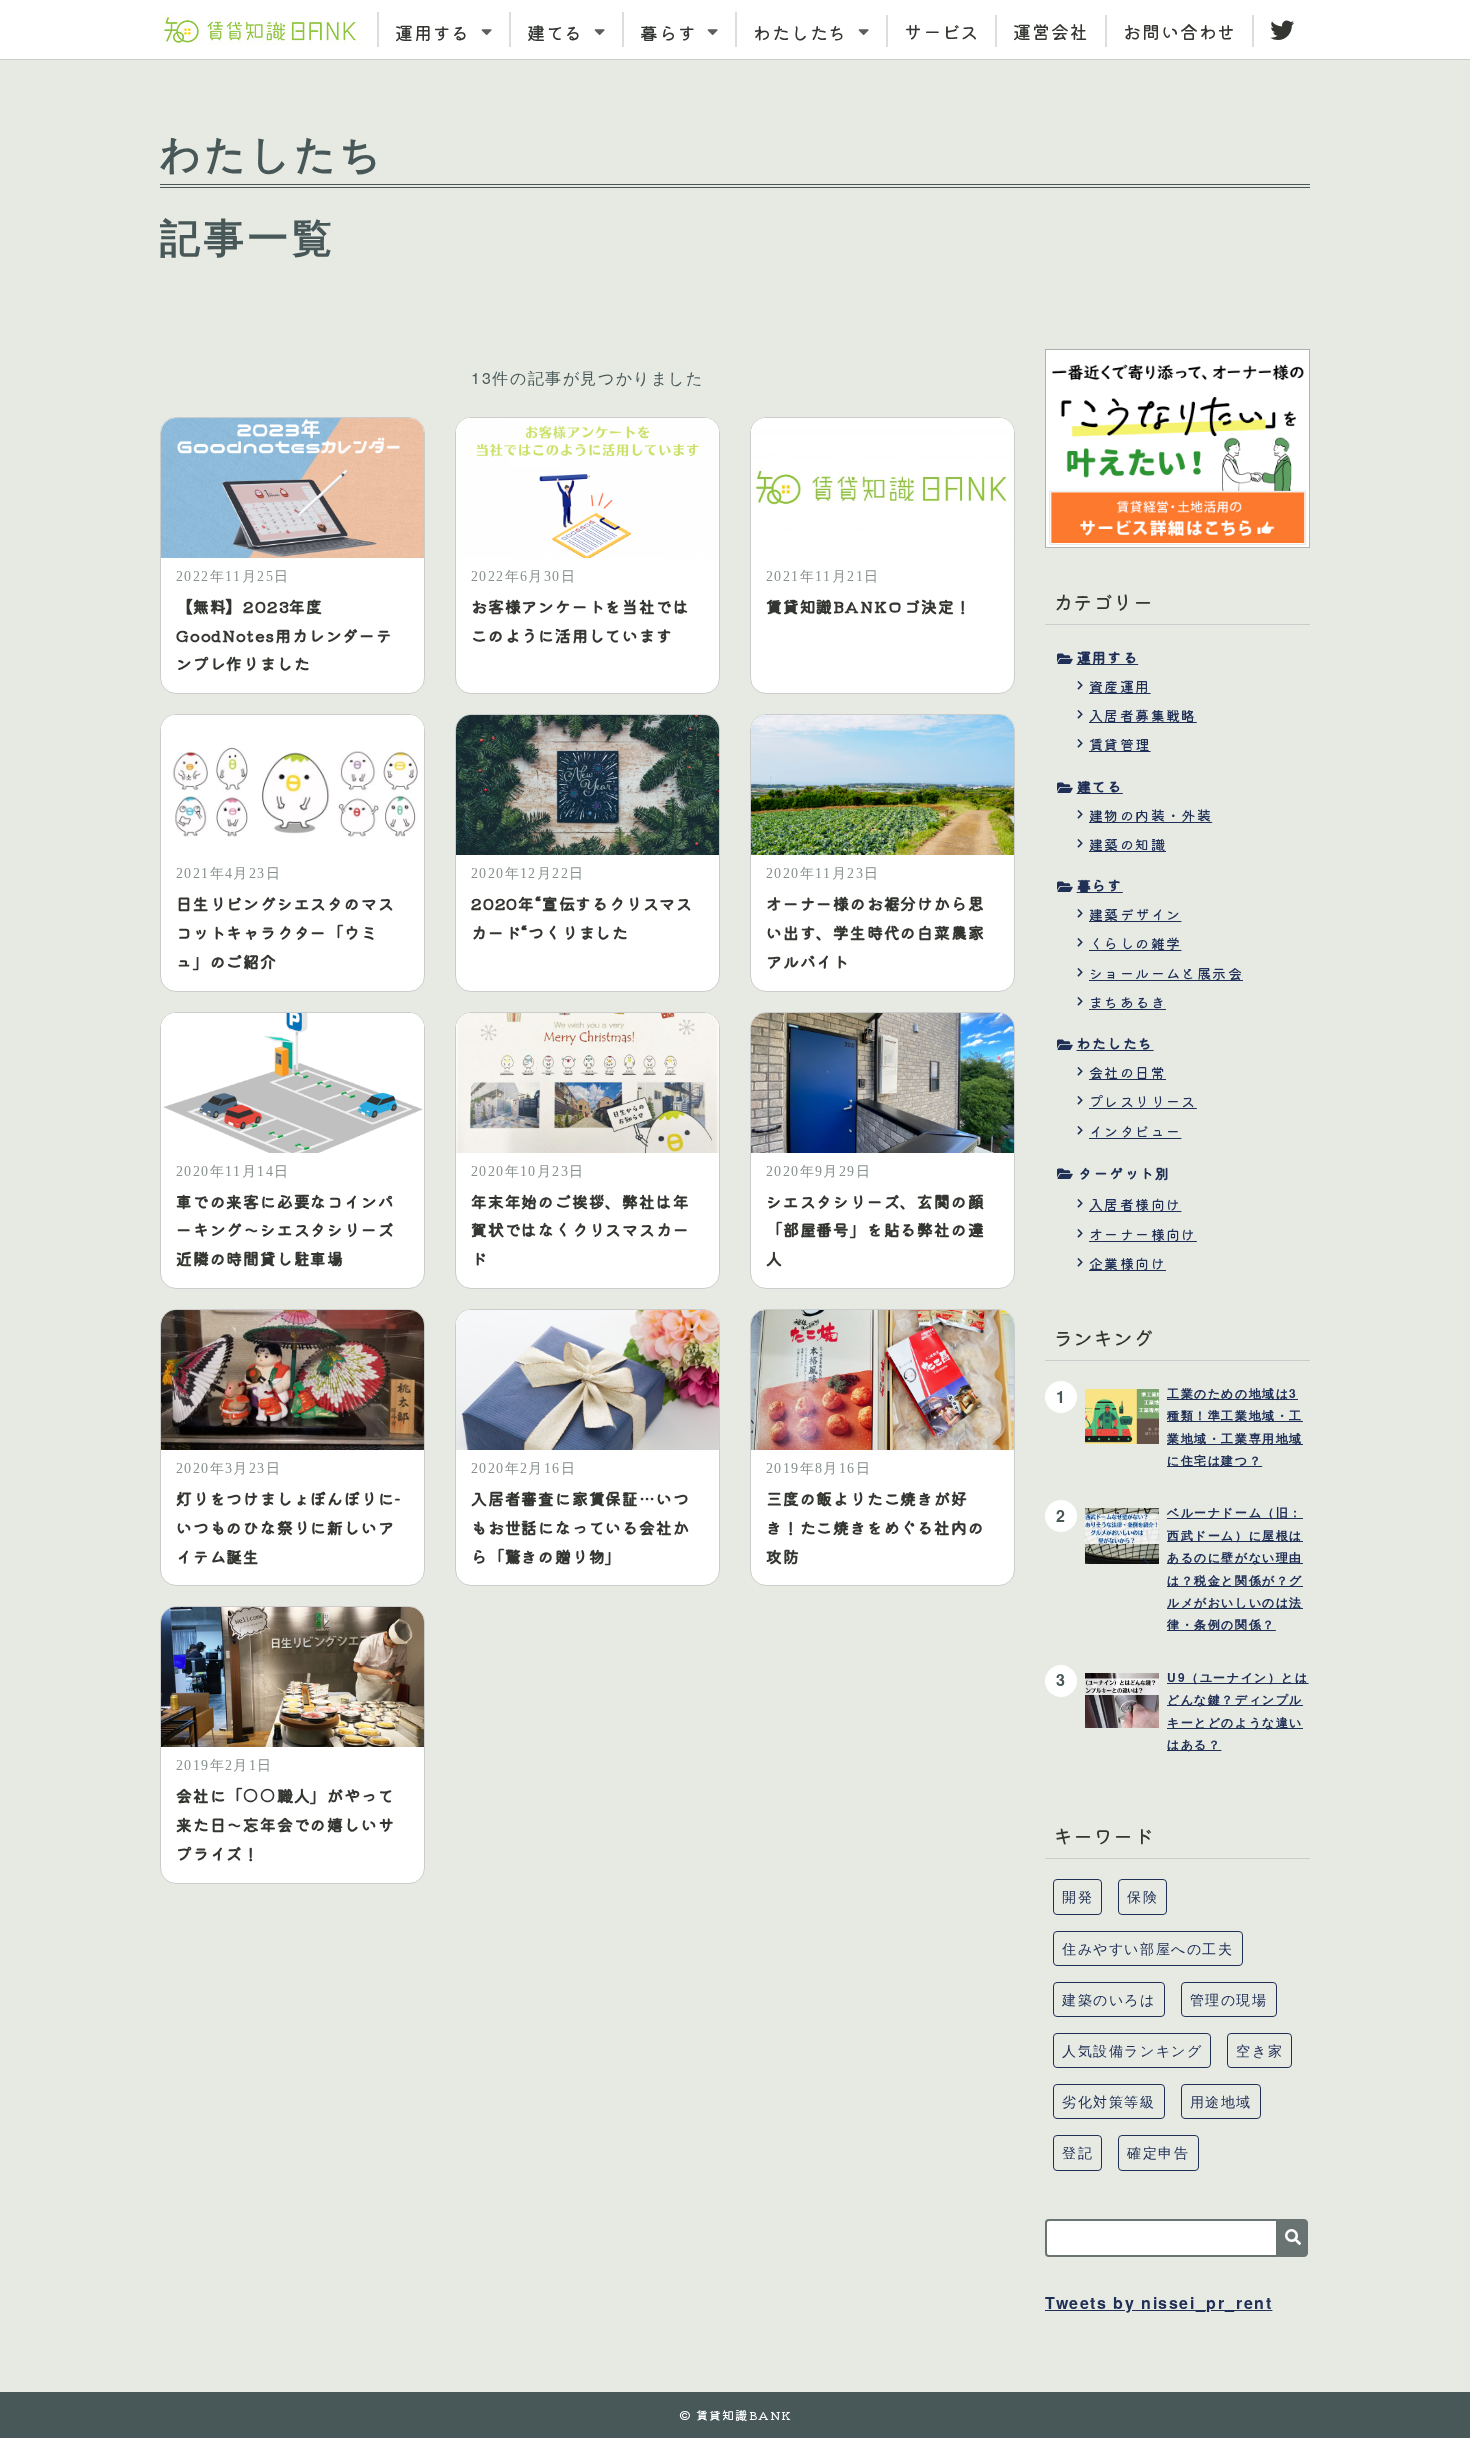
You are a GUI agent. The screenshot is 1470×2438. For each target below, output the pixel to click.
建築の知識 (1127, 844)
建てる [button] (558, 31)
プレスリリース (1143, 1101)
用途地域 (1221, 2101)
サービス (942, 31)
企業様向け (1127, 1263)
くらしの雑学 (1135, 943)
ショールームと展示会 (1166, 973)
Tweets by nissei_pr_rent (1158, 2302)
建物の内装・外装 (1150, 815)
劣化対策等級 (1109, 2101)
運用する (1107, 657)
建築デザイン (1135, 914)
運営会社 (1051, 31)
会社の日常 (1127, 1072)
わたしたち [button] (803, 31)
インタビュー (1135, 1131)
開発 (1077, 1896)
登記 (1077, 2152)
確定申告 (1158, 2152)
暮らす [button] (671, 31)
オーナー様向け (1143, 1234)
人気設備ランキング (1132, 2050)
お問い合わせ (1179, 31)
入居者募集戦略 (1143, 715)
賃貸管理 (1120, 744)
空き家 (1259, 2050)
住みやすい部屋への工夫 (1148, 1948)
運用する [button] (436, 31)
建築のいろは (1109, 1999)
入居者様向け (1135, 1204)
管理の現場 (1229, 1999)
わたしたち (1115, 1043)
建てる (1100, 786)
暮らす (1100, 885)
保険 (1142, 1896)
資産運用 (1120, 686)
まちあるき (1127, 1002)
